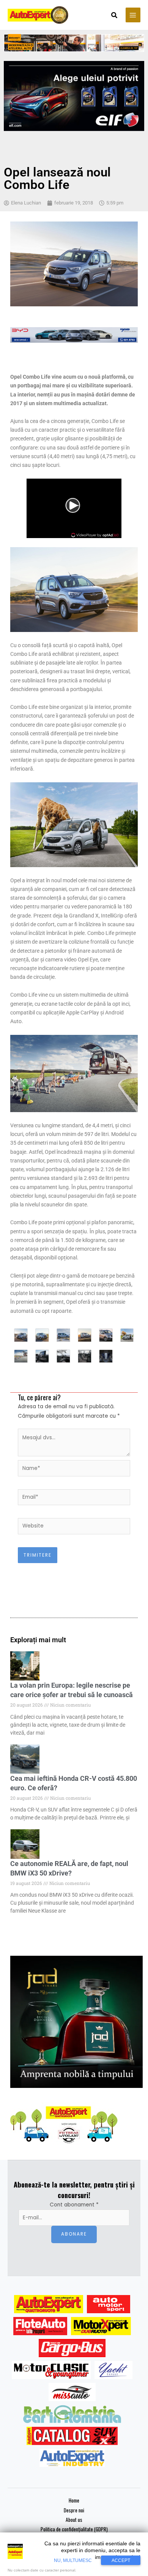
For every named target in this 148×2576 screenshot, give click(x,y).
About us (74, 2520)
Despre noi (74, 2510)
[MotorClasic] (51, 2370)
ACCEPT (121, 2560)
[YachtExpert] (114, 2370)
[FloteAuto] (40, 2326)
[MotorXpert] (101, 2326)
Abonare (74, 2234)
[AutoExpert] (49, 2304)
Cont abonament (74, 2205)
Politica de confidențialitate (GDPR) (74, 2529)
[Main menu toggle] (133, 15)
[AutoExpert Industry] (72, 2458)
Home (74, 2500)
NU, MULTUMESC (73, 2560)
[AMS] (109, 2304)
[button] (115, 16)
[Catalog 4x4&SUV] (72, 2436)
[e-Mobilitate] (72, 2414)
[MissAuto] (72, 2392)
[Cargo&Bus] (72, 2348)
